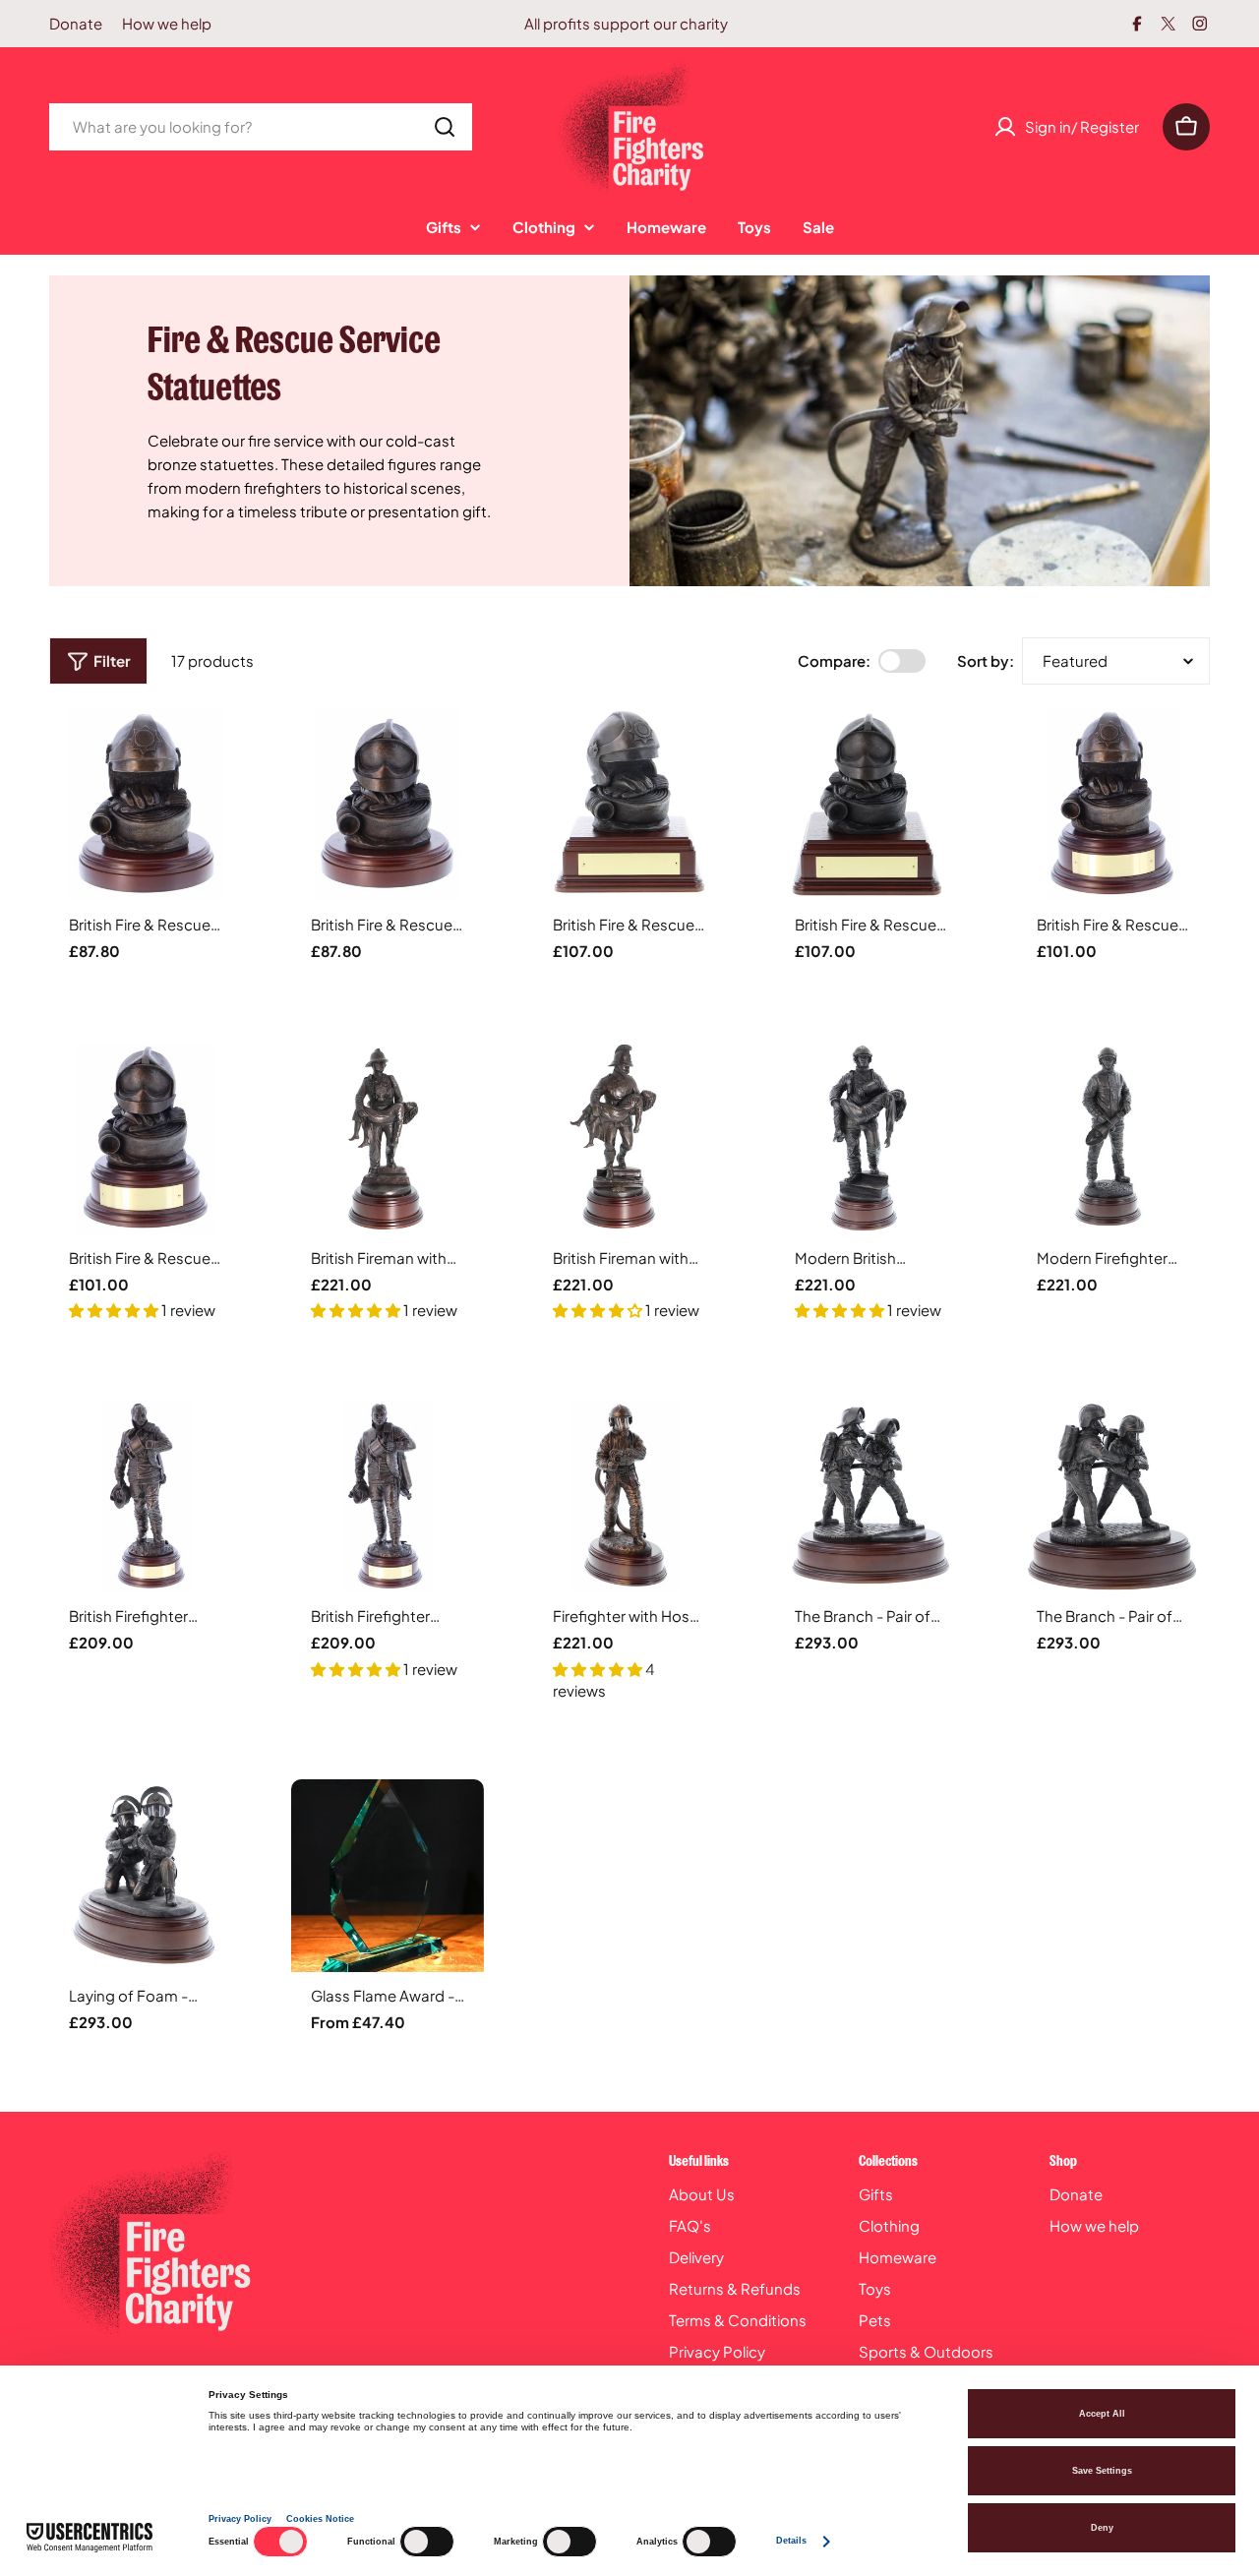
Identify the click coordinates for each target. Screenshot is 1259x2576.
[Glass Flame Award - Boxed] (388, 1876)
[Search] (445, 127)
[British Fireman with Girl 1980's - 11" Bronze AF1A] (388, 1138)
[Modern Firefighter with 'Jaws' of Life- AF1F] (1113, 1138)
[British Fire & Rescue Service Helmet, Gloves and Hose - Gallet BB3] (146, 1138)
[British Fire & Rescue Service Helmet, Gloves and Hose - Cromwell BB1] (146, 805)
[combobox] (261, 127)
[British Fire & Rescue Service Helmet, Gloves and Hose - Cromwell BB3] (1113, 805)
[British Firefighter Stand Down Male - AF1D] (388, 1496)
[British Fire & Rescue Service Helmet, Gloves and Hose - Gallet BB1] (388, 805)
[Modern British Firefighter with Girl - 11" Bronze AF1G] (871, 1138)
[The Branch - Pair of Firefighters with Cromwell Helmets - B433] (1113, 1496)
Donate (76, 23)
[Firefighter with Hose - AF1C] (629, 1496)
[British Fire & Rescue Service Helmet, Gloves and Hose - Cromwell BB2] (629, 805)
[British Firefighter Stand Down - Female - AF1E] (146, 1496)
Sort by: (986, 660)
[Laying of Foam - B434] (146, 1876)
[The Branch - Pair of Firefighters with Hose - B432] (871, 1496)
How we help (167, 23)
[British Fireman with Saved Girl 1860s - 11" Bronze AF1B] (629, 1138)
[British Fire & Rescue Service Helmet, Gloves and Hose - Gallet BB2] (871, 805)
